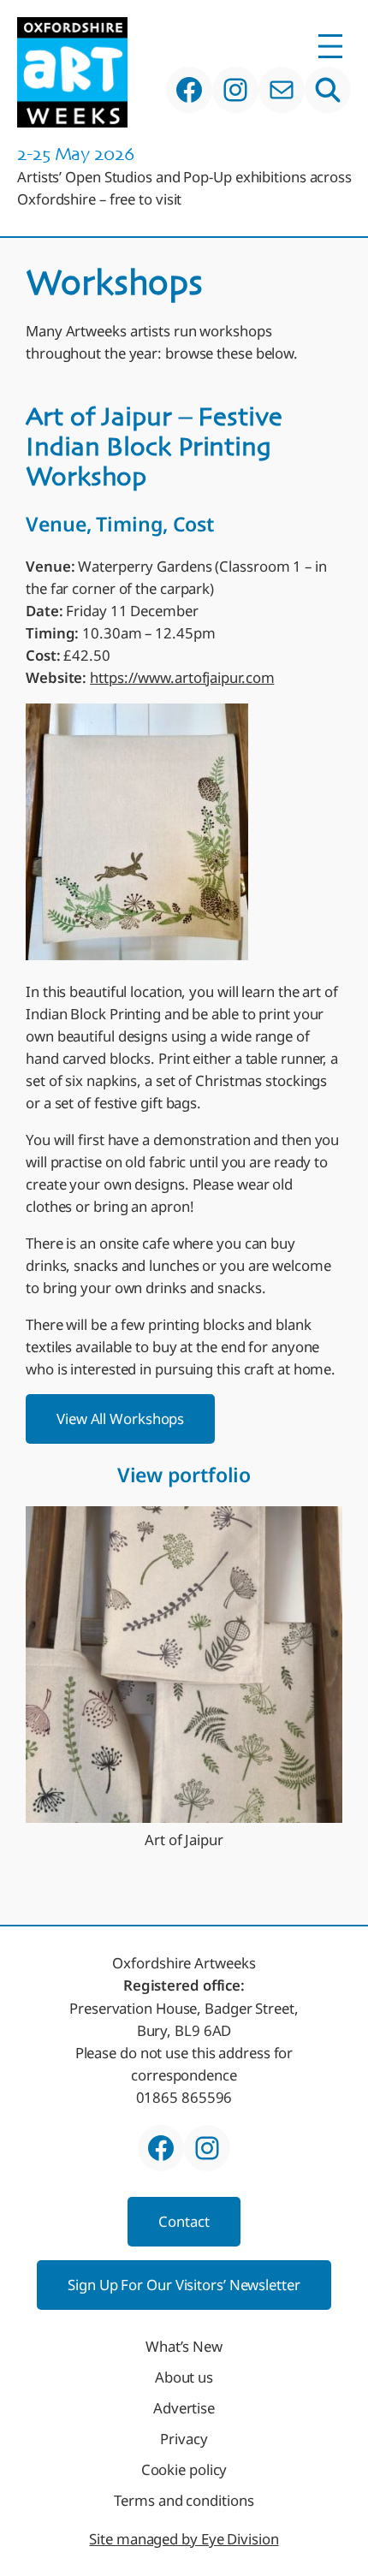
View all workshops (120, 1419)
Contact (184, 2221)
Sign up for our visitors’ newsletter (184, 2285)
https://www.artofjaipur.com (182, 677)
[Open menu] (330, 46)
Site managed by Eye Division (184, 2539)
